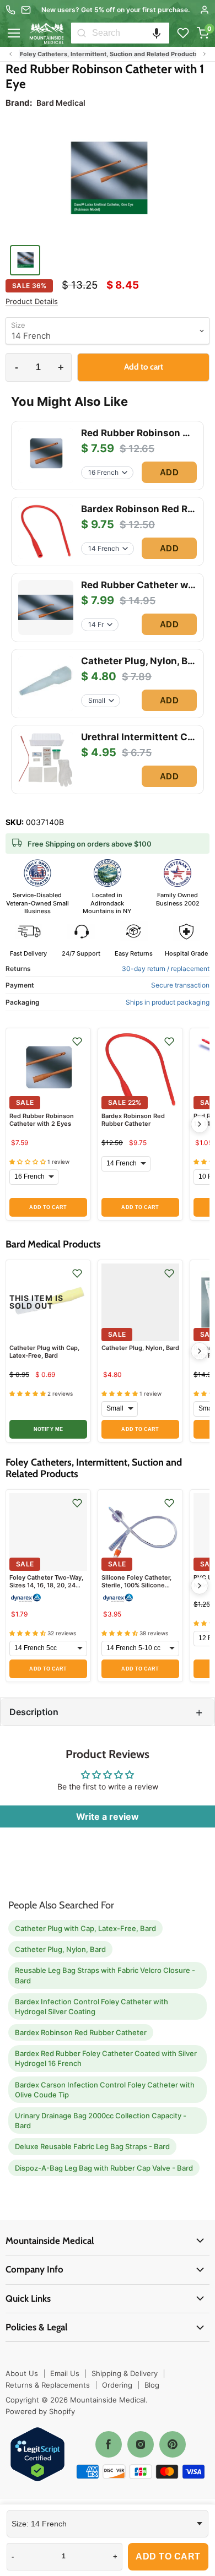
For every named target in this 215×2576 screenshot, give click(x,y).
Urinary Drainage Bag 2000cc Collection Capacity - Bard (101, 2121)
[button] (157, 33)
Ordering (117, 2385)
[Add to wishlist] (77, 1042)
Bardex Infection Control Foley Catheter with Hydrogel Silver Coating (92, 2006)
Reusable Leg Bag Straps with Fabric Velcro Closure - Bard (105, 1975)
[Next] (200, 1124)
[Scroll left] (10, 54)
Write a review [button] (108, 1816)
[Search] (82, 33)
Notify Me (48, 1429)
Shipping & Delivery (125, 2373)
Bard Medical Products (52, 54)
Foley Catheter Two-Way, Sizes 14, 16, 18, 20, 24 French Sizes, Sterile (46, 1585)
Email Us (65, 2373)
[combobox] (131, 33)
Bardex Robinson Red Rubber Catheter (133, 1120)
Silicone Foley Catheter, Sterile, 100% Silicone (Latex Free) (136, 1585)
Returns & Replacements (48, 2385)
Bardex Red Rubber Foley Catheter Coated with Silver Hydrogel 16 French (106, 2058)
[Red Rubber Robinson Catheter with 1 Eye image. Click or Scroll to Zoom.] (108, 180)
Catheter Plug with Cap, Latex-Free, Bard (44, 1352)
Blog (152, 2385)
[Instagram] (141, 2444)
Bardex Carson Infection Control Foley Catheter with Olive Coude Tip (105, 2090)
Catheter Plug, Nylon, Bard (140, 1348)
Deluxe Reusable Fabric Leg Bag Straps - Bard (92, 2146)
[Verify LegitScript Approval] (37, 2455)
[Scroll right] (205, 54)
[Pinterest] (173, 2444)
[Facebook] (109, 2444)
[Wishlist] (183, 33)
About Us (22, 2373)
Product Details (32, 302)
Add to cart (168, 2556)
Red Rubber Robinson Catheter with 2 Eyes (42, 1120)
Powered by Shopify (40, 2411)
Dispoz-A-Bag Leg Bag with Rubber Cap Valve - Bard (104, 2168)
